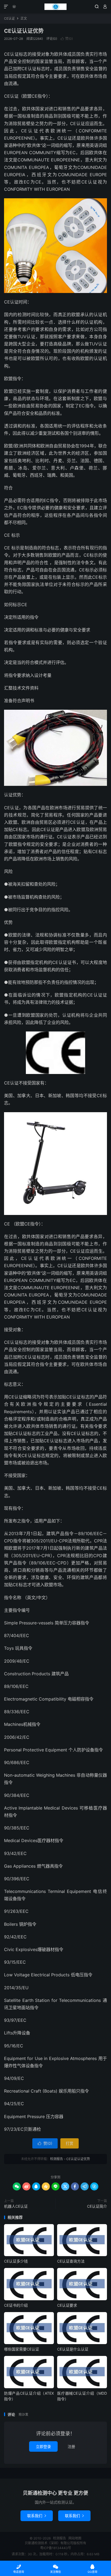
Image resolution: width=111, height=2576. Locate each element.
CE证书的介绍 (16, 2305)
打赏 (70, 2143)
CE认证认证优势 (24, 31)
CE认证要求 (67, 2305)
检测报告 (55, 7)
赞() (67, 39)
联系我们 (37, 2516)
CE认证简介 (97, 2206)
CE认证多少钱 (16, 2261)
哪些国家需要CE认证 (22, 2349)
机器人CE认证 (16, 2206)
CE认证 (9, 18)
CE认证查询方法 (71, 2261)
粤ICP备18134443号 (56, 2548)
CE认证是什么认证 (73, 2349)
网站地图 (75, 2538)
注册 (71, 2446)
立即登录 (43, 2446)
